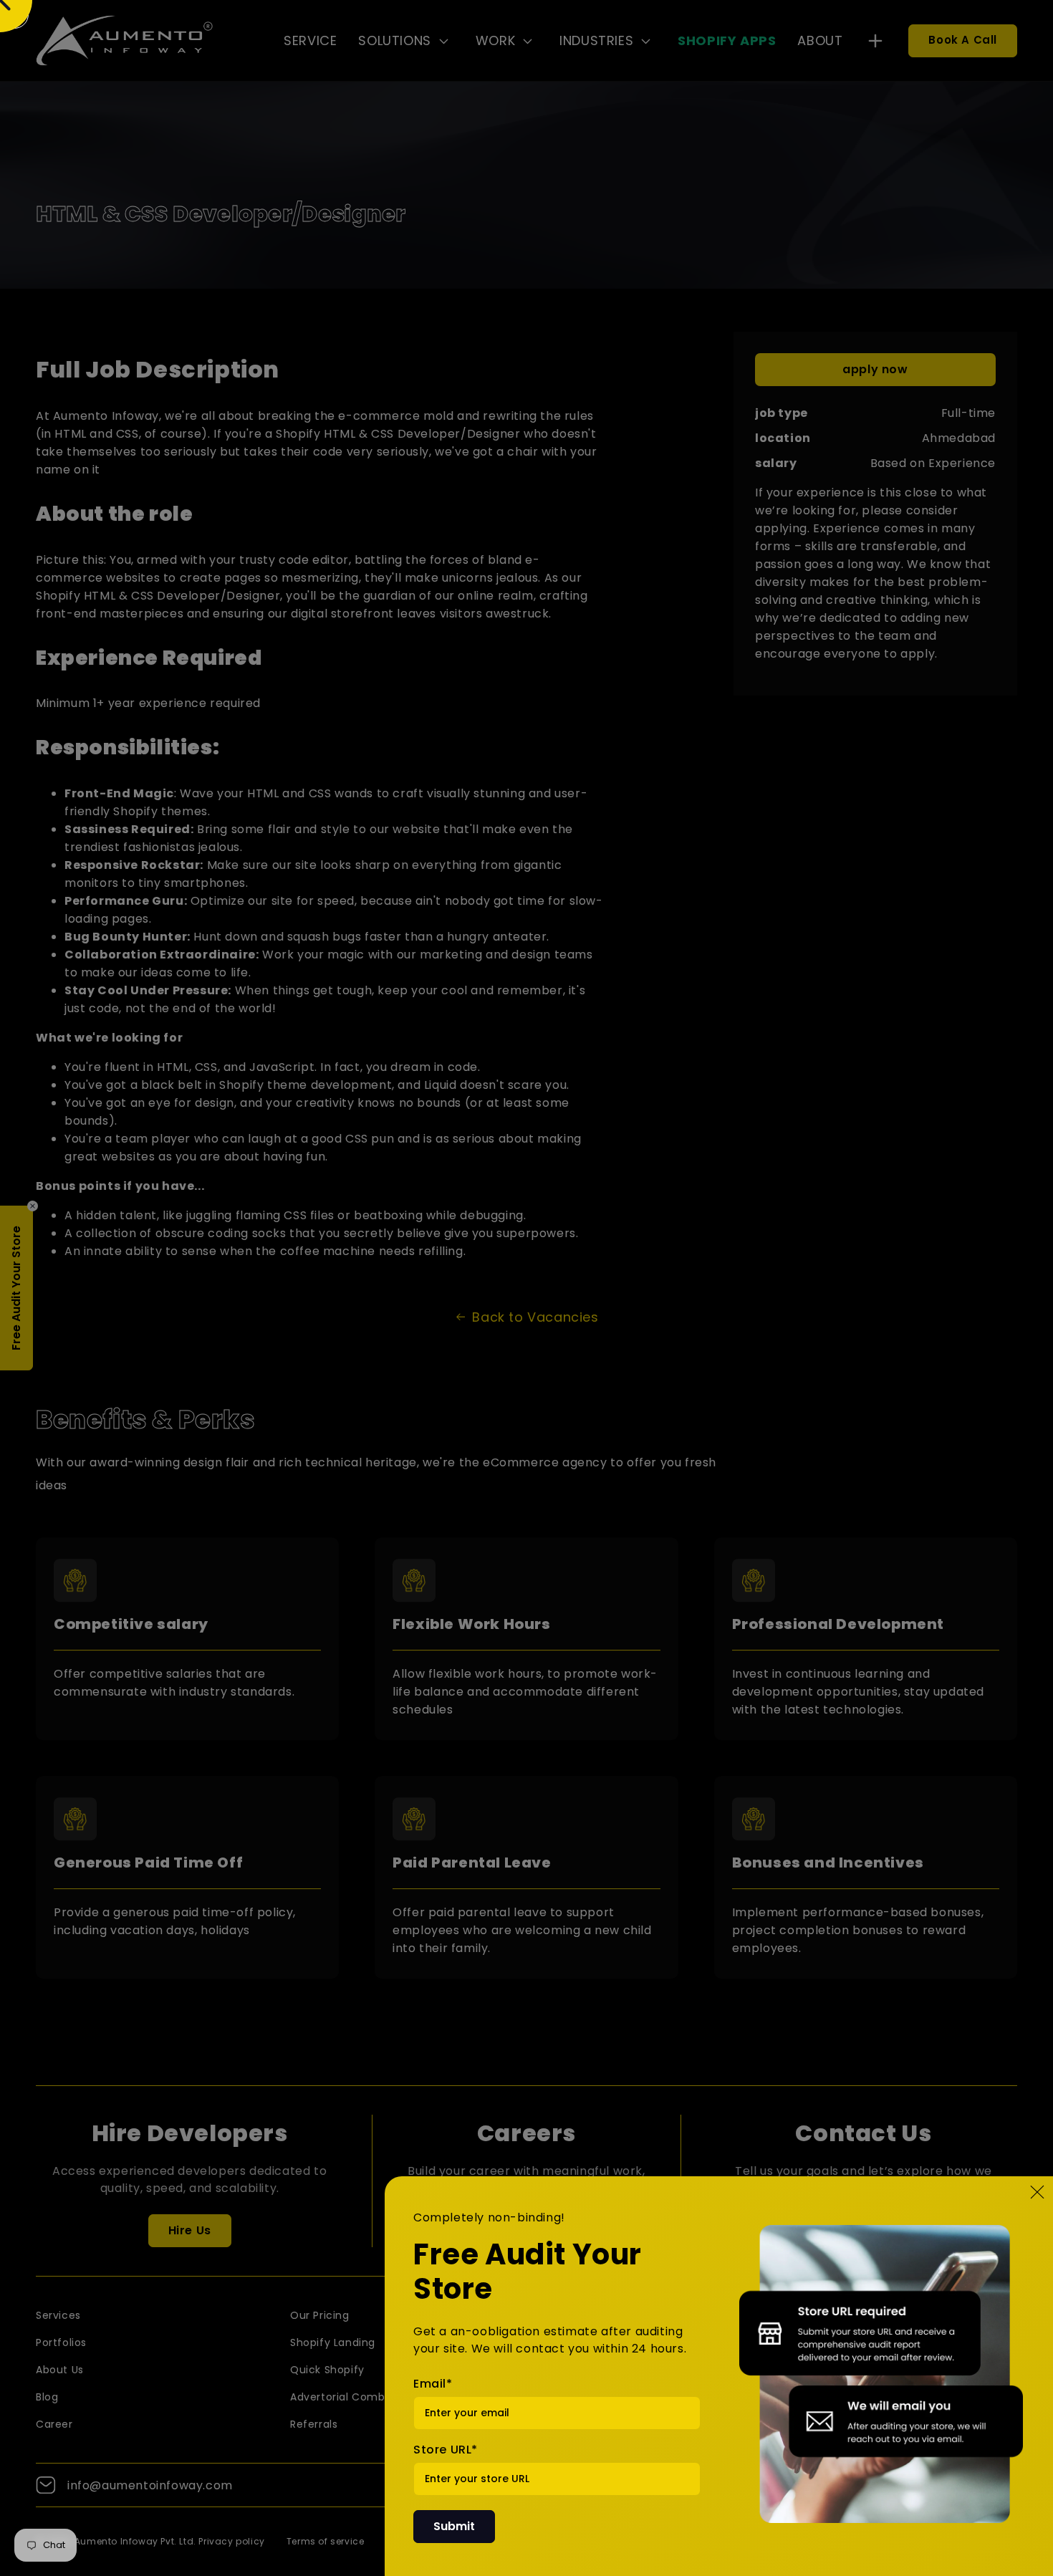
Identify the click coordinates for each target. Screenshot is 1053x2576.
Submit (454, 2526)
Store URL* (446, 2450)
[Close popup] (1037, 2192)
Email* (433, 2384)
